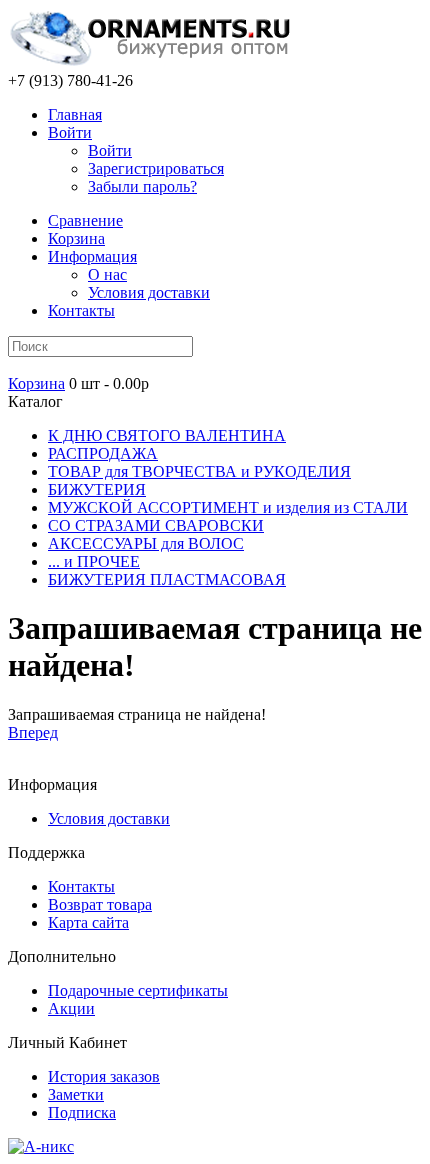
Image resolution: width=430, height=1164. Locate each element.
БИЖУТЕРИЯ (97, 489)
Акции (71, 1008)
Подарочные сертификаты (138, 990)
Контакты (81, 310)
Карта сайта (88, 922)
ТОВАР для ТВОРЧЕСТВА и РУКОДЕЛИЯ (199, 471)
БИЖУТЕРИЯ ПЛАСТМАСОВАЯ (167, 579)
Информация (92, 256)
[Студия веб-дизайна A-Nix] (41, 1146)
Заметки (76, 1094)
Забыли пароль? (142, 186)
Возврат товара (100, 904)
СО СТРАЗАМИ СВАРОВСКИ (156, 525)
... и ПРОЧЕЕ (94, 561)
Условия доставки (149, 292)
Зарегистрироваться (156, 168)
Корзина (36, 383)
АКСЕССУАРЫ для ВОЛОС (146, 543)
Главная (75, 114)
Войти (70, 132)
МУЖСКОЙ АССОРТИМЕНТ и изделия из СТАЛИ (228, 507)
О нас (107, 274)
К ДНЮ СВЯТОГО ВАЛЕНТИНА (167, 435)
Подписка (82, 1112)
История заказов (104, 1076)
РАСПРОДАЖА (103, 453)
